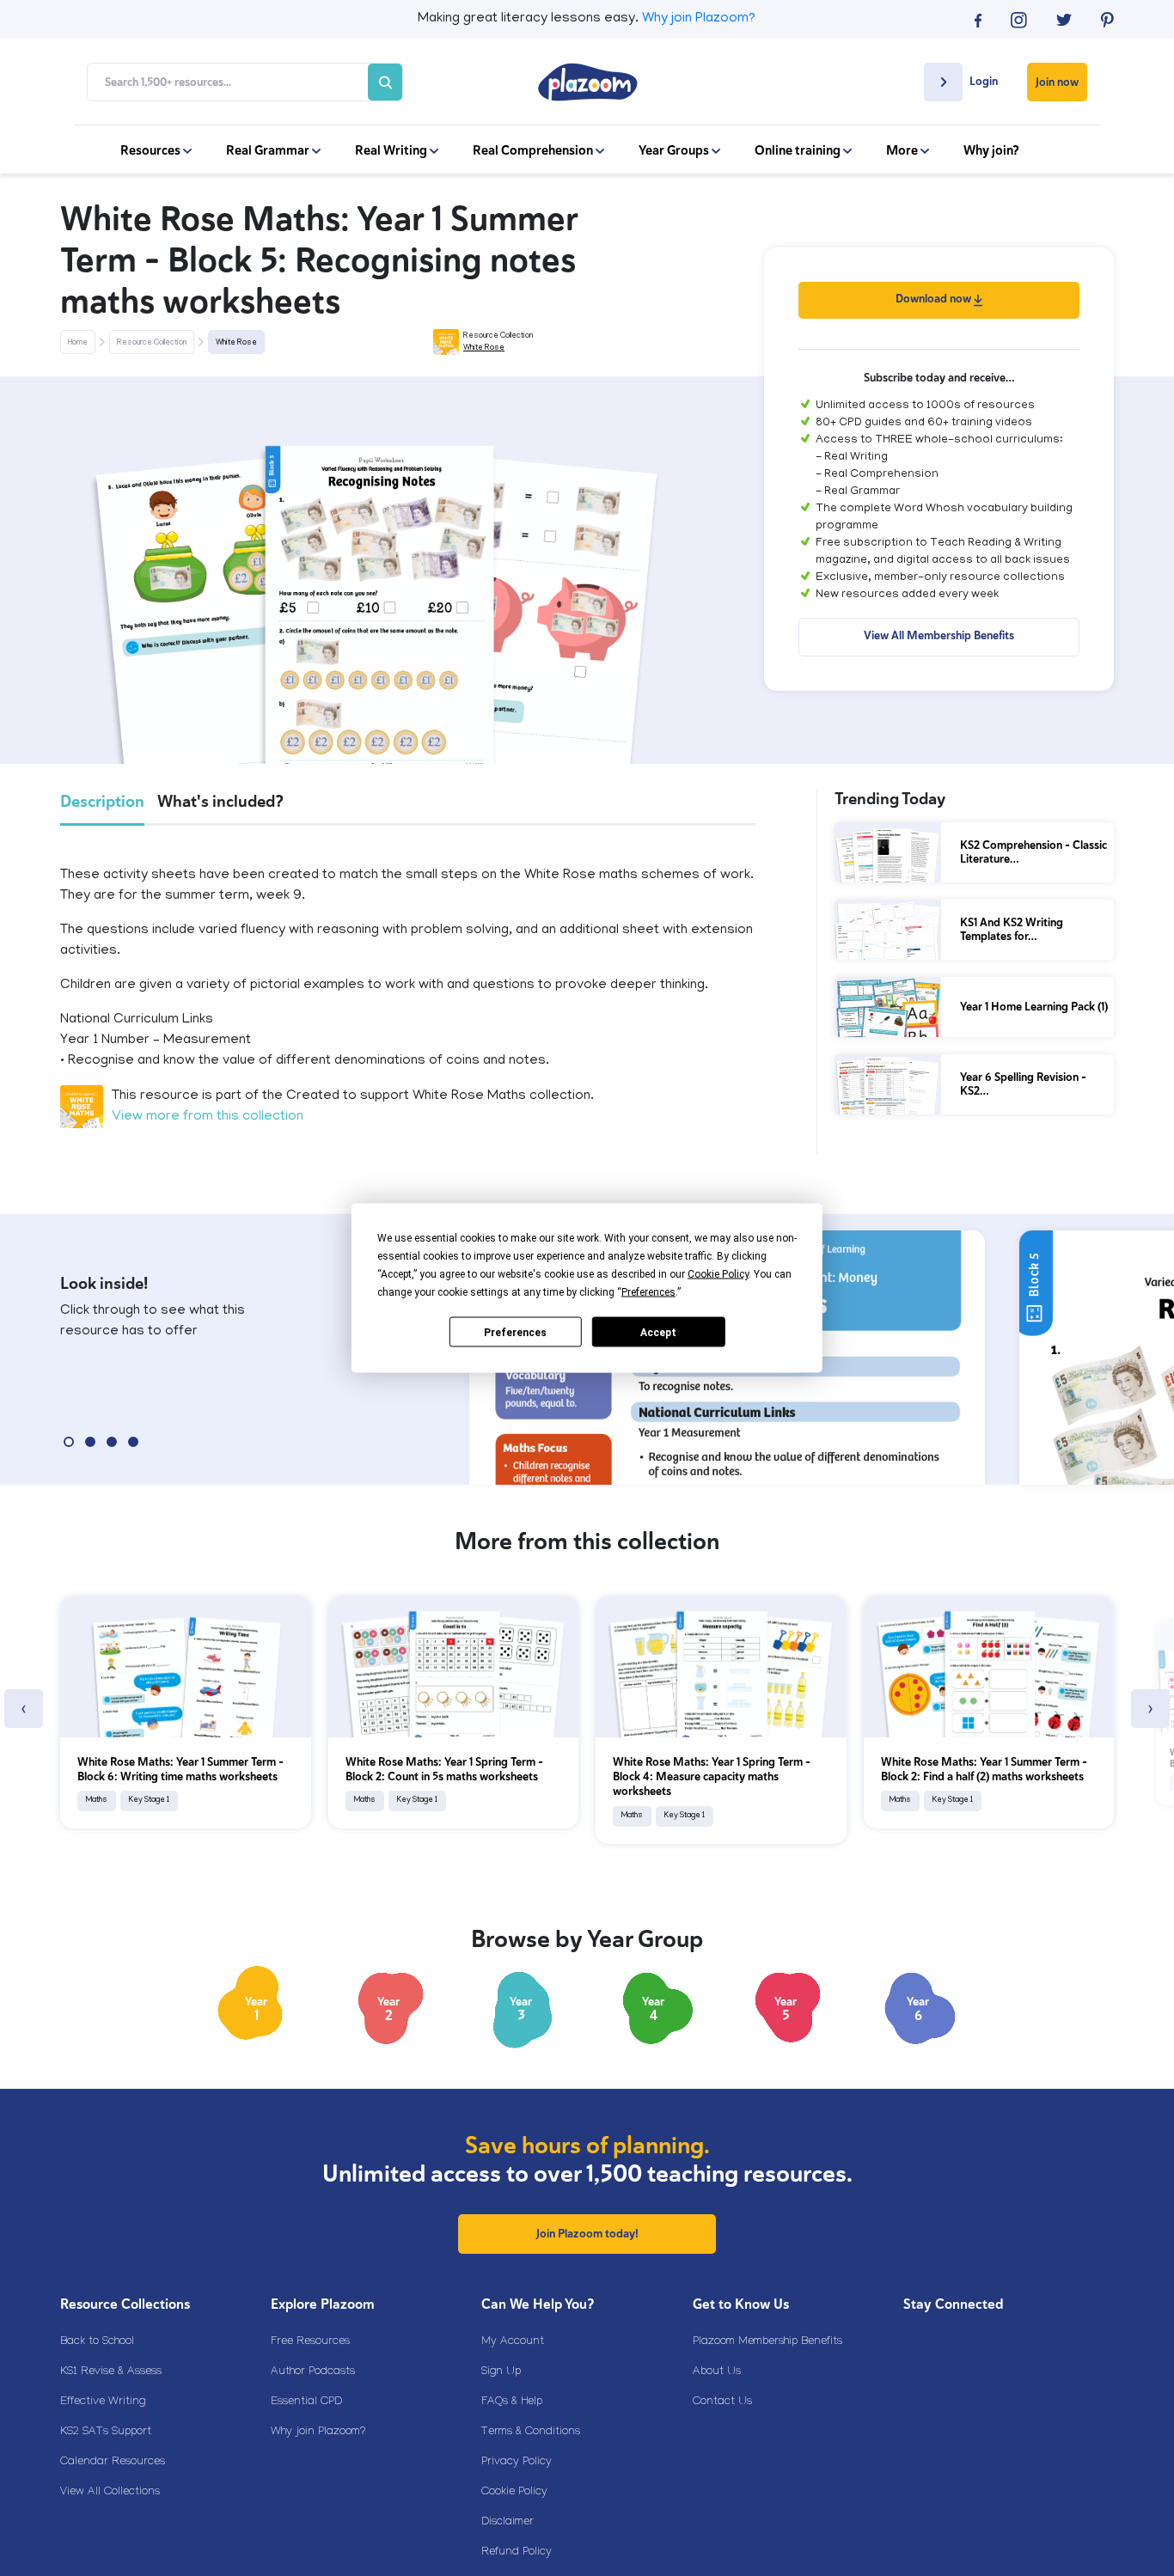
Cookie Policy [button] (718, 1274)
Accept (658, 1332)
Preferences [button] (648, 1292)
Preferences (515, 1332)
